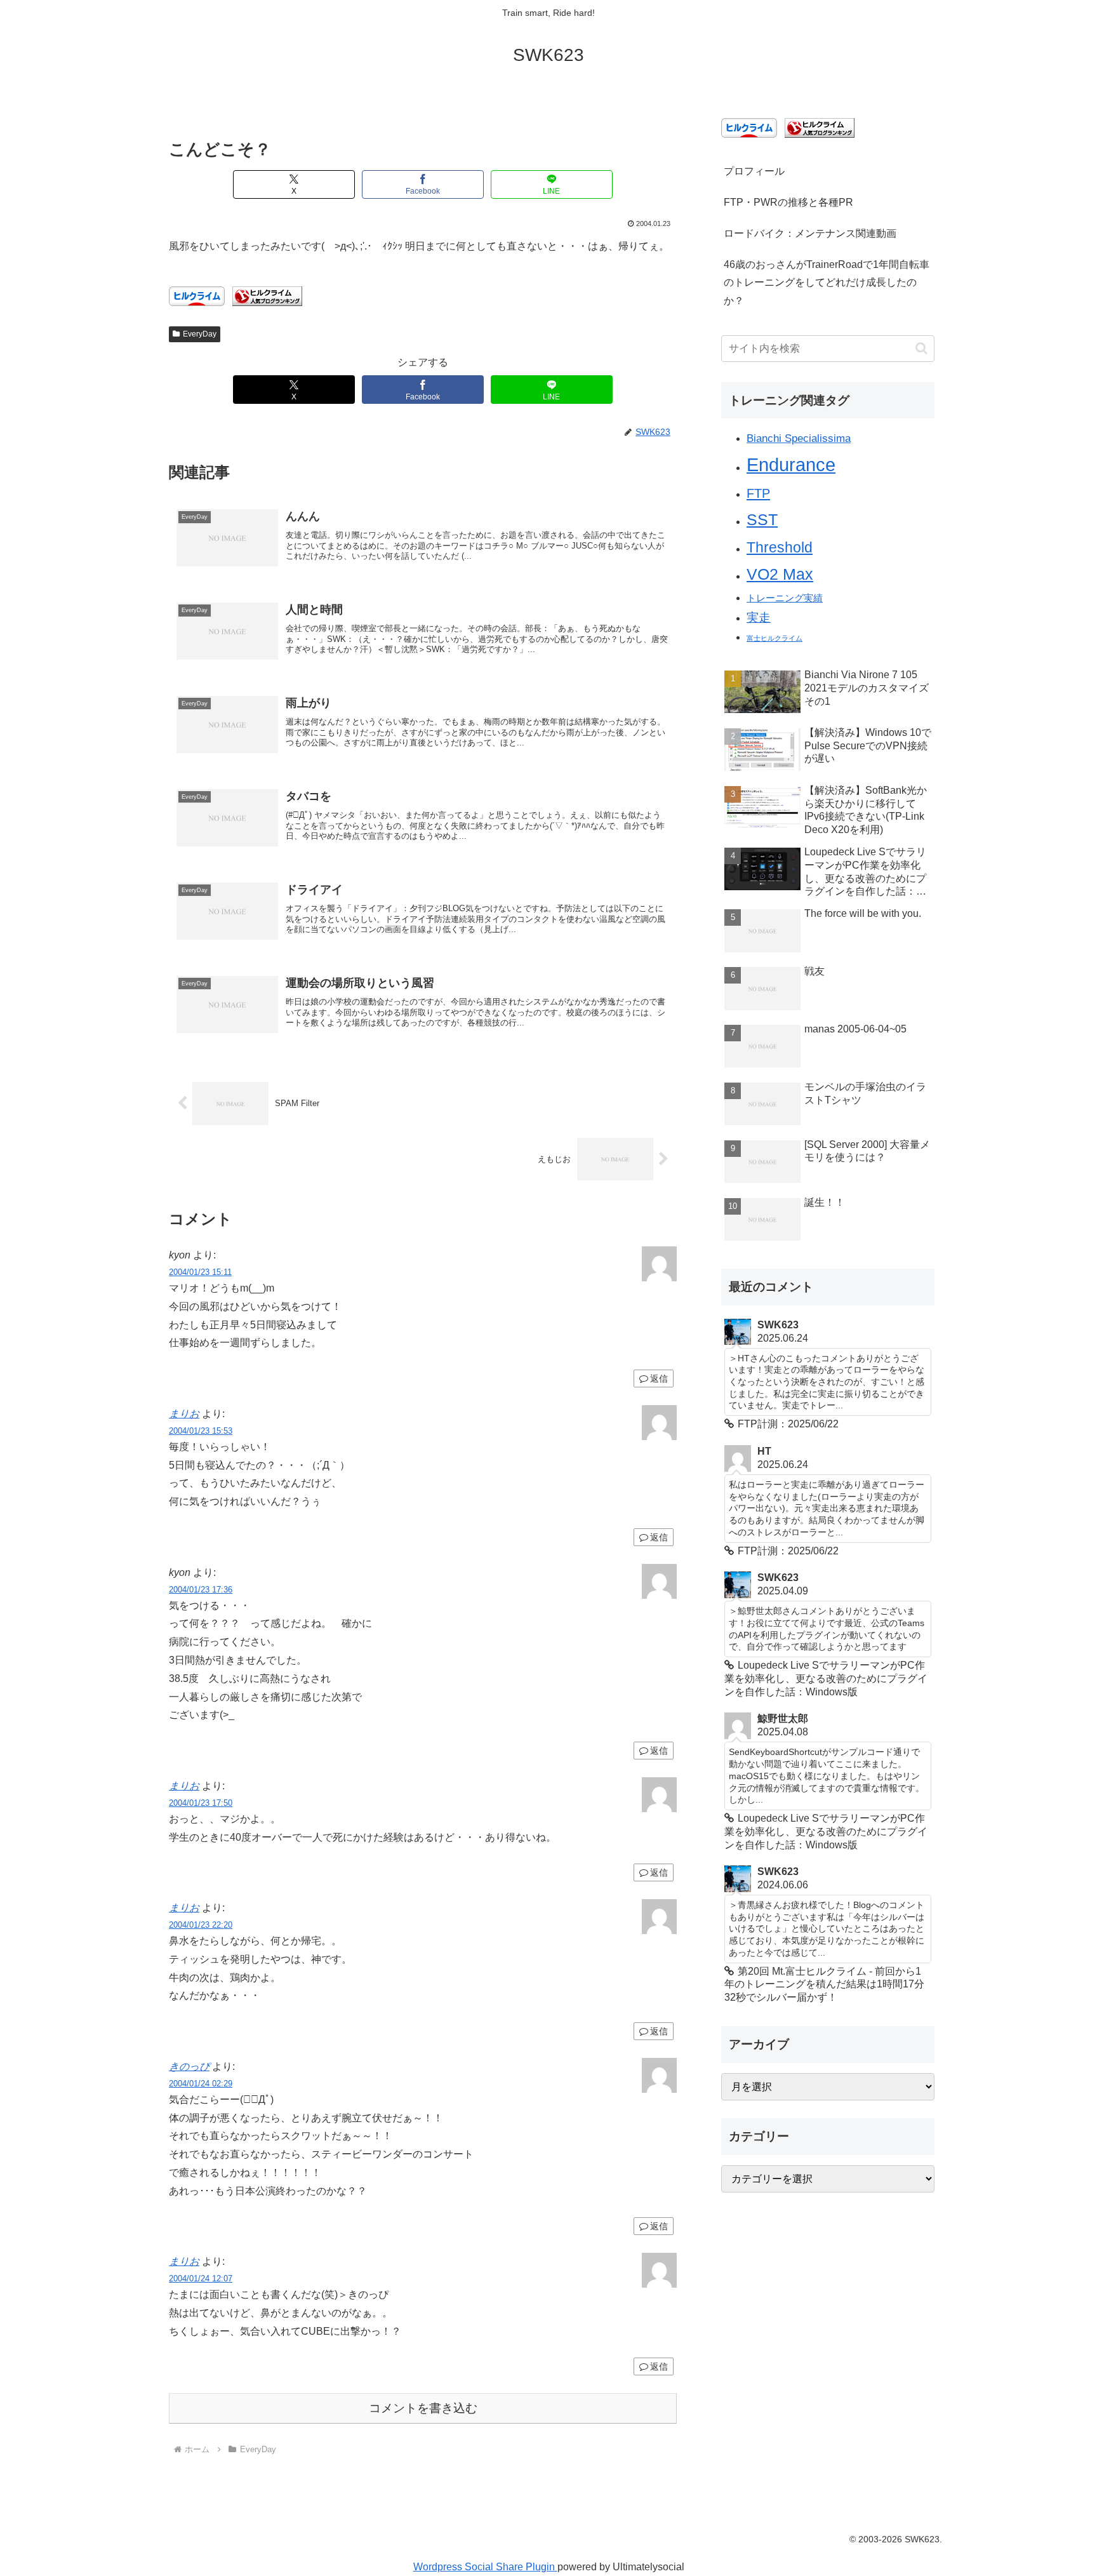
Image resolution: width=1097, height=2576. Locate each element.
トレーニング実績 (785, 598)
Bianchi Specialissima (799, 438)
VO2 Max (780, 574)
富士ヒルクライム (775, 638)
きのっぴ (189, 2066)
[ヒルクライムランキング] (267, 296)
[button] (921, 348)
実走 (759, 617)
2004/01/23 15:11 (200, 1272)
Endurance (791, 464)
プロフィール (754, 171)
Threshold (780, 547)
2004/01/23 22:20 (201, 1925)
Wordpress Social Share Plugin (485, 2567)
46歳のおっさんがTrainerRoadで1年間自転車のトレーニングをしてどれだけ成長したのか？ (827, 283)
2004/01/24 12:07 (201, 2279)
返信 (659, 1378)
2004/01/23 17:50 (201, 1803)
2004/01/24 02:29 (201, 2084)
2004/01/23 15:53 (201, 1431)
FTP (758, 493)
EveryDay (200, 334)
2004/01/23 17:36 (201, 1590)
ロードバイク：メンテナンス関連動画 (810, 233)
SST (762, 519)
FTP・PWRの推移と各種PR (788, 202)
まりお (184, 1414)
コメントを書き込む (423, 2408)
